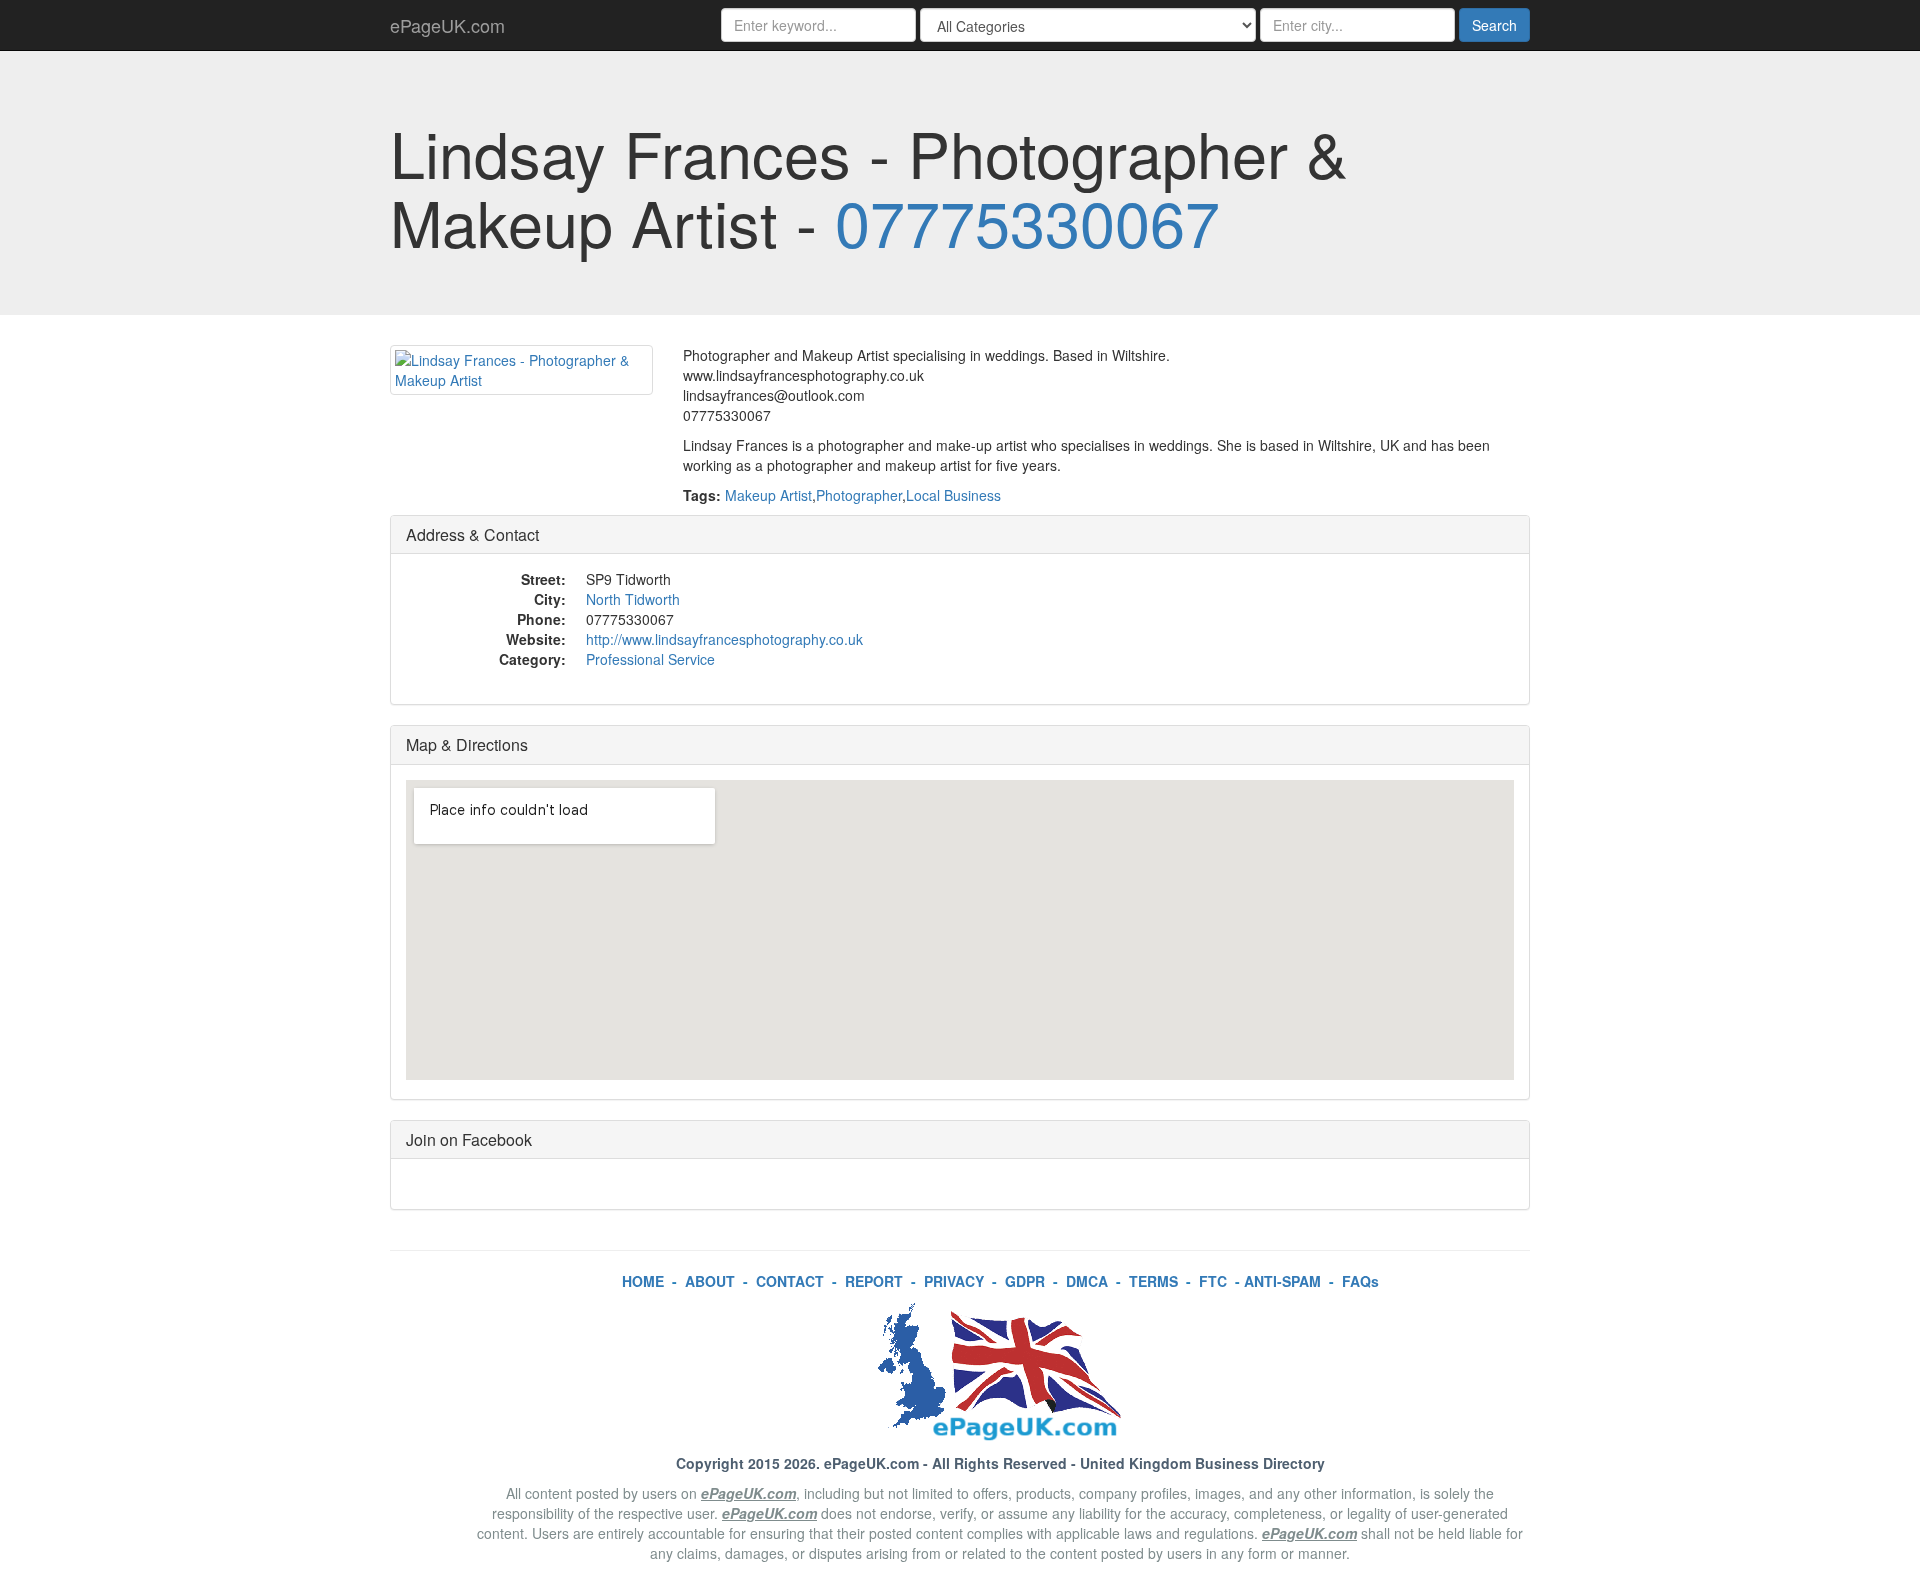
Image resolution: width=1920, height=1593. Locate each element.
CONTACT (790, 1281)
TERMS (1153, 1281)
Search (1494, 25)
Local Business (953, 495)
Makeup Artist (768, 495)
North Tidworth (633, 599)
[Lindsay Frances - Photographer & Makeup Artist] (521, 370)
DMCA (1087, 1281)
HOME (643, 1281)
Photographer (859, 495)
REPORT (874, 1281)
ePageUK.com (447, 25)
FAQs (1360, 1281)
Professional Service (650, 659)
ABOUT (710, 1281)
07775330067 (1027, 221)
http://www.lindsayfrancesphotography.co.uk (724, 639)
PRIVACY (954, 1281)
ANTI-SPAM (1282, 1281)
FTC (1213, 1281)
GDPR (1025, 1281)
